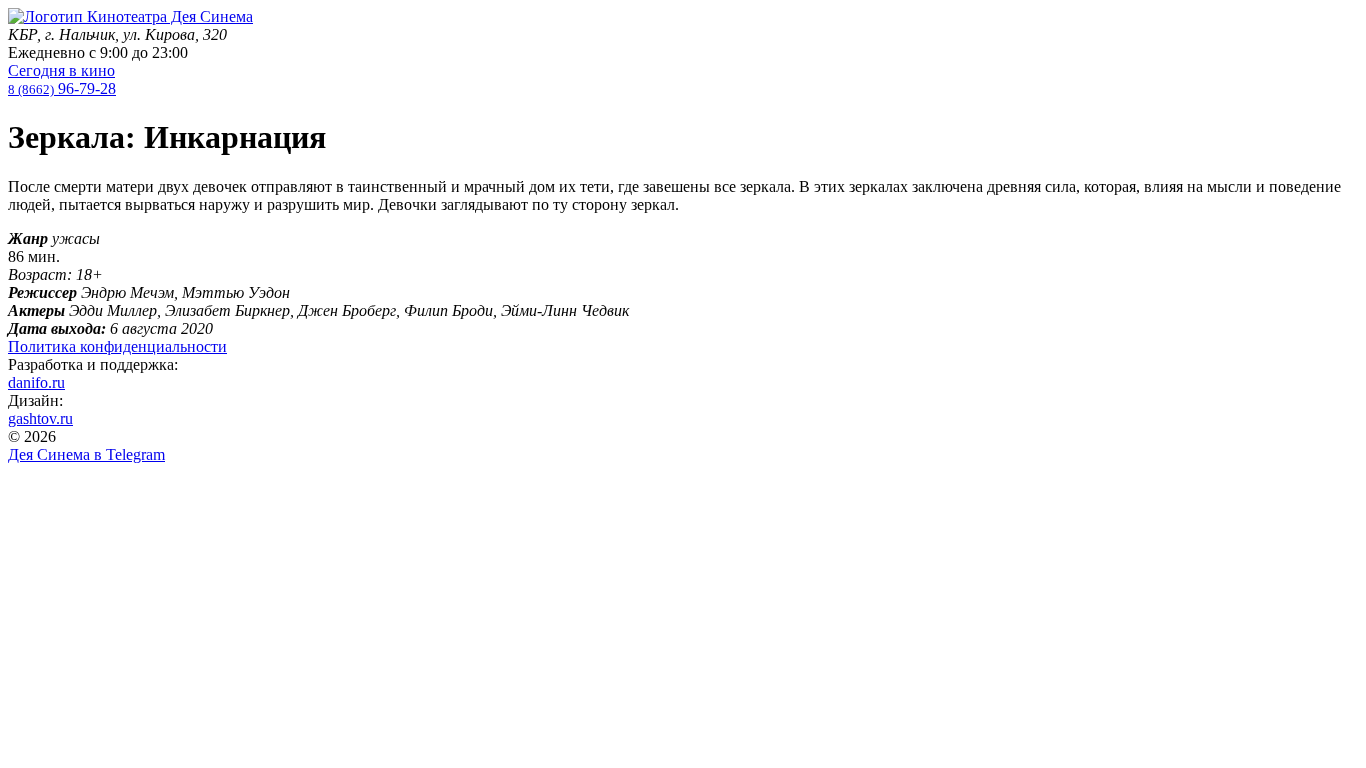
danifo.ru (36, 382)
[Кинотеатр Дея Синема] (130, 16)
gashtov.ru (40, 418)
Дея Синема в (86, 454)
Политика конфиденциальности (117, 346)
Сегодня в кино (61, 70)
